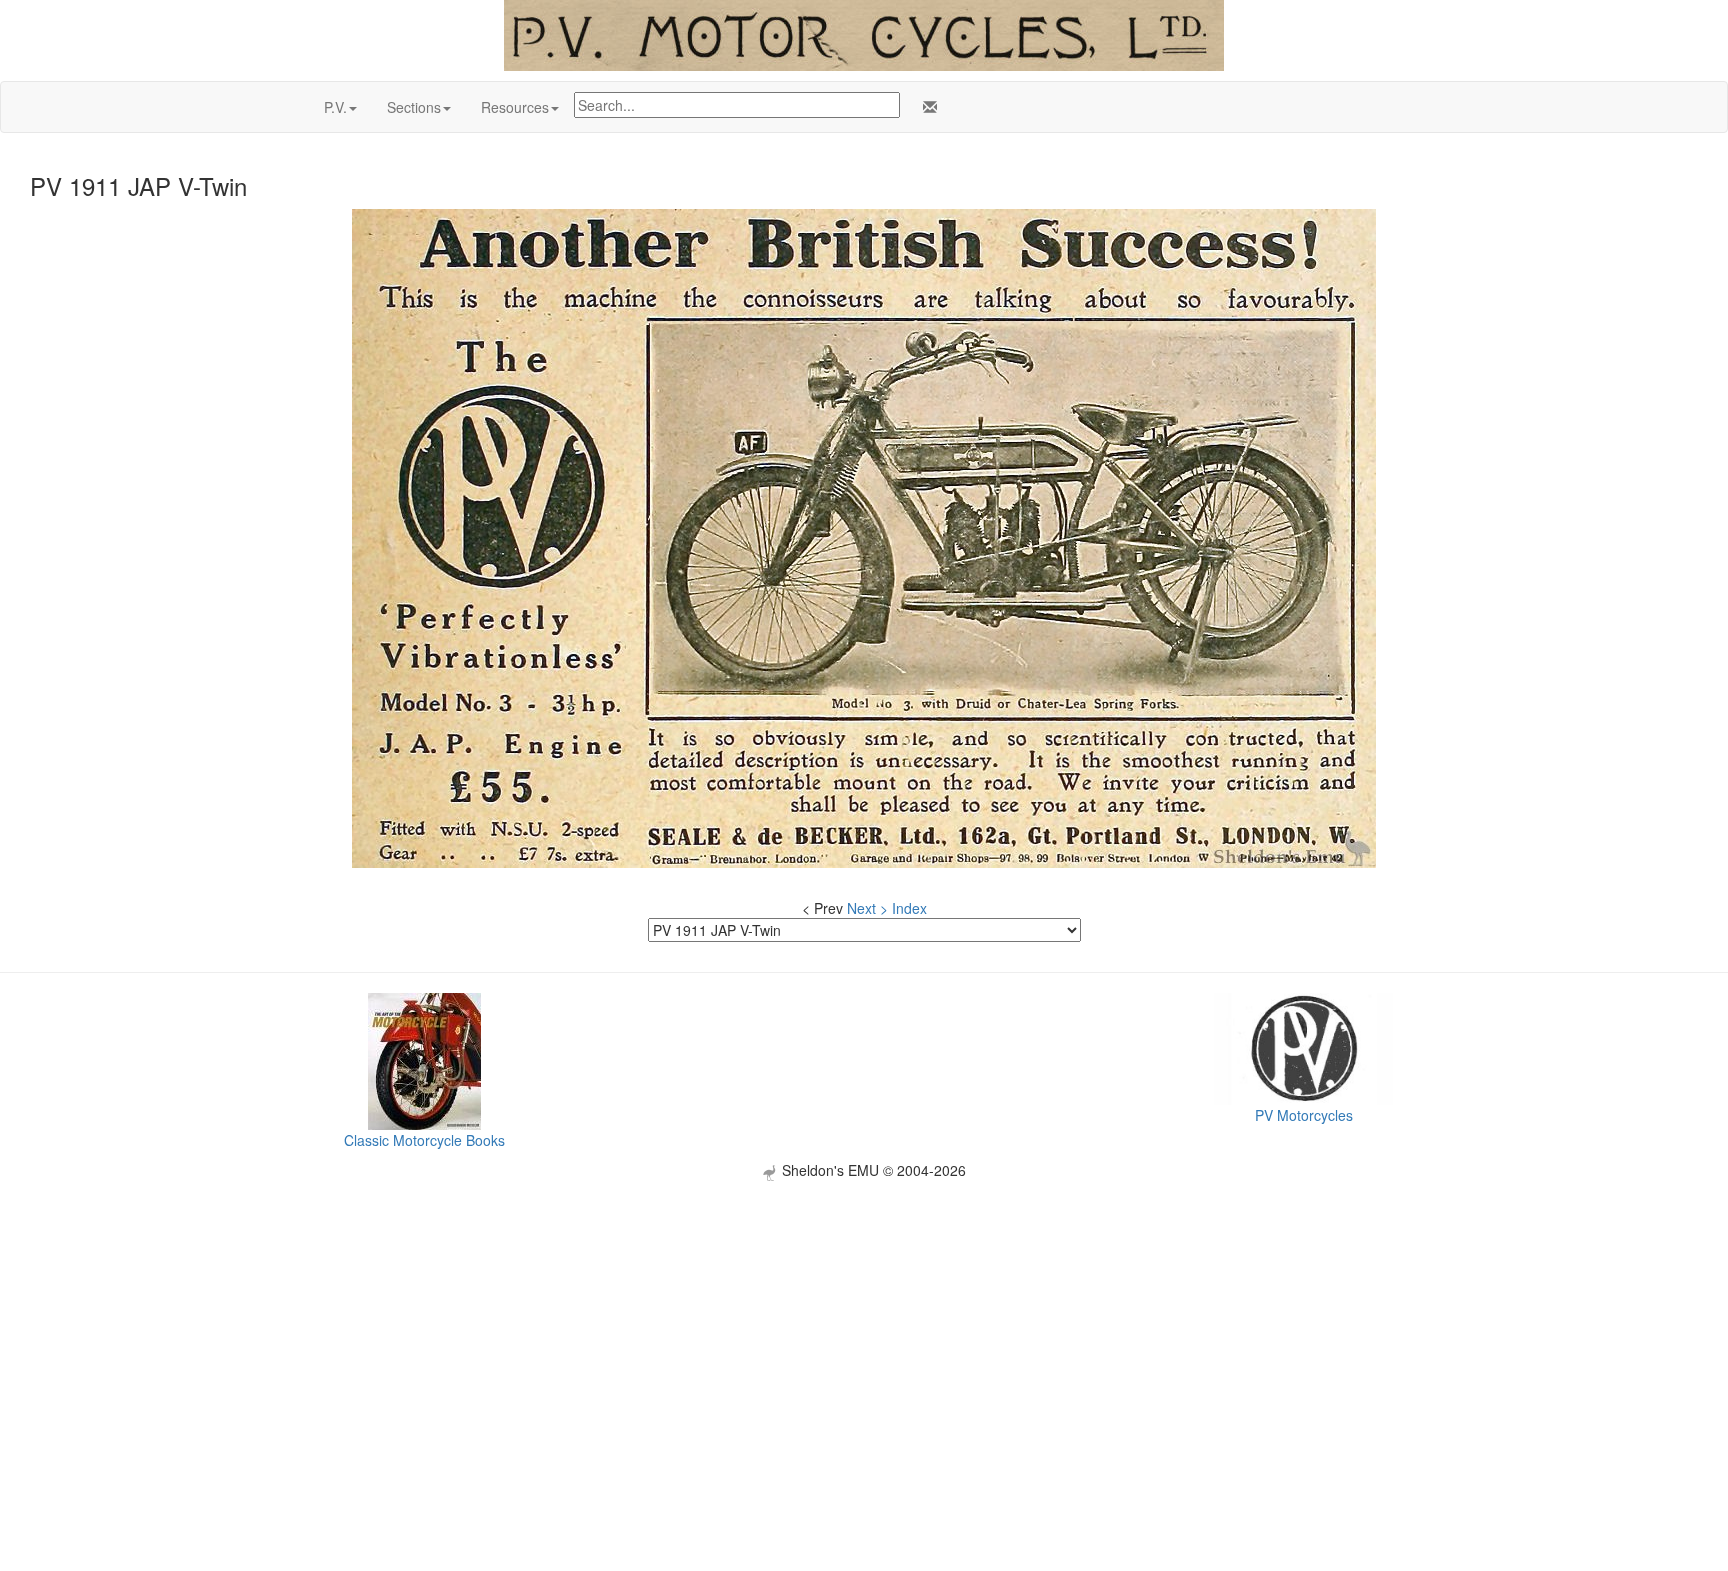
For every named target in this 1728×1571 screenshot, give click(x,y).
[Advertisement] (864, 1321)
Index (909, 908)
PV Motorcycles (1304, 1115)
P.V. (335, 107)
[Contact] (926, 107)
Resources (515, 107)
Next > (867, 908)
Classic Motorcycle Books (424, 1140)
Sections (414, 107)
